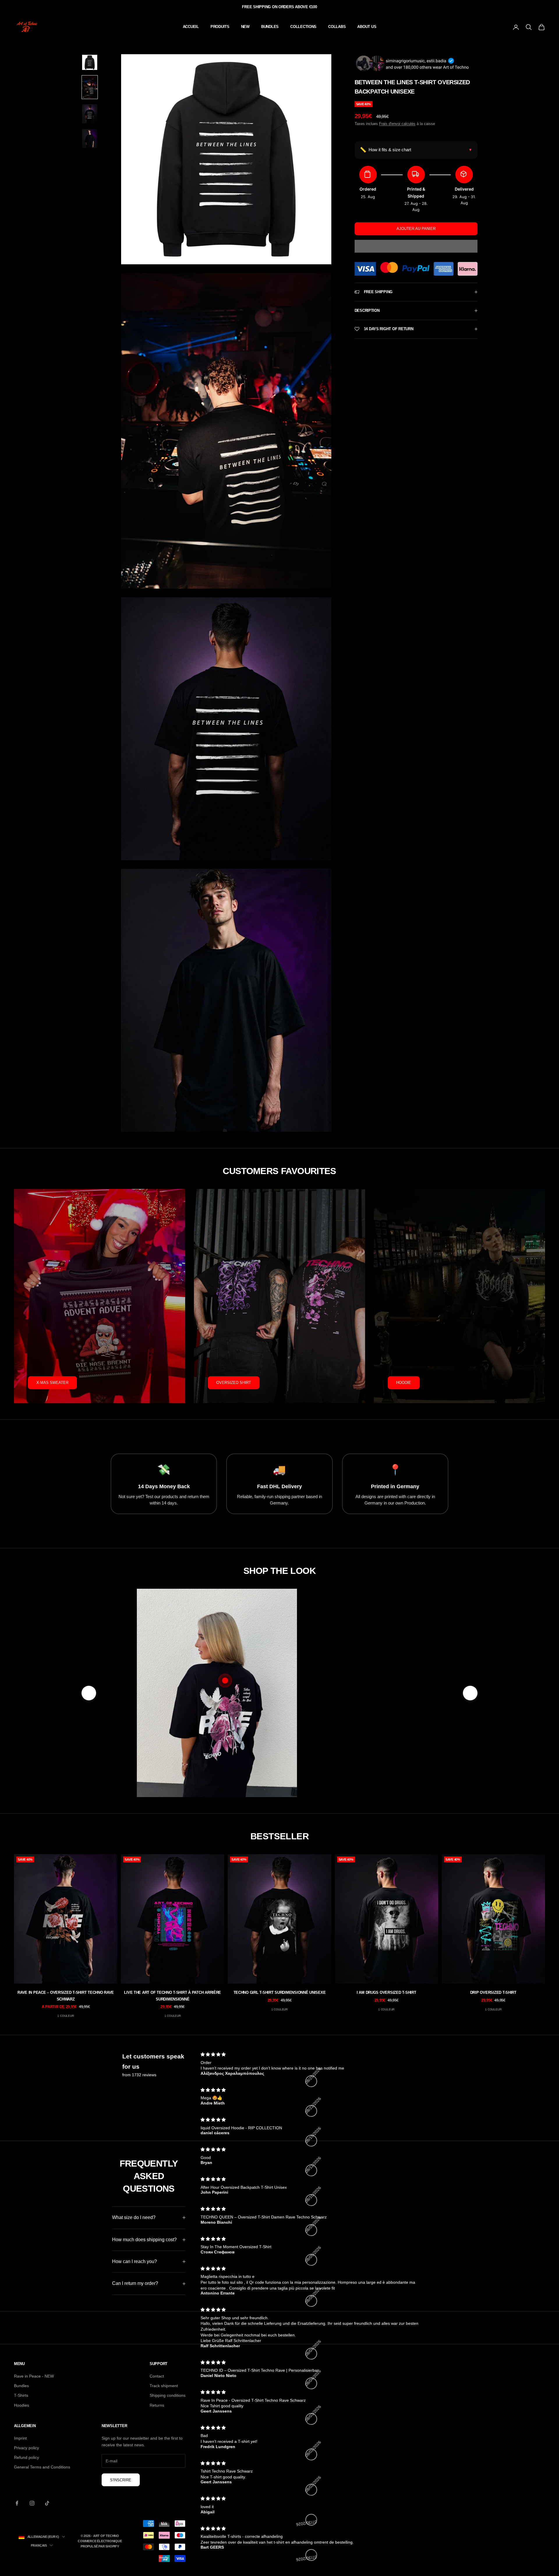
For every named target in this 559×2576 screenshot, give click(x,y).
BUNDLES (270, 27)
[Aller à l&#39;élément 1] (90, 62)
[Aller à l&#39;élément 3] (90, 114)
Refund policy (26, 2457)
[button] (416, 246)
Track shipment (164, 2386)
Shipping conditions (168, 2395)
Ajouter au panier (416, 229)
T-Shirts (21, 2395)
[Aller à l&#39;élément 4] (90, 139)
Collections (303, 27)
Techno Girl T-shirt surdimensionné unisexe (280, 1992)
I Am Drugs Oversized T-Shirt (386, 1992)
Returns (157, 2405)
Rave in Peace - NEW (34, 2376)
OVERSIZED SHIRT (234, 1383)
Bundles (21, 2386)
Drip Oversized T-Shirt (493, 1992)
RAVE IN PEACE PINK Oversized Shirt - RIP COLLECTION (360, 1731)
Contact (157, 2376)
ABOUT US (367, 27)
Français (39, 2545)
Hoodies (22, 2405)
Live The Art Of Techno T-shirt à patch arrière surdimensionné (173, 1996)
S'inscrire (121, 2480)
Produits (220, 27)
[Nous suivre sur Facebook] (17, 2503)
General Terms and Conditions (42, 2467)
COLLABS (337, 27)
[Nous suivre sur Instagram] (32, 2503)
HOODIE (404, 1383)
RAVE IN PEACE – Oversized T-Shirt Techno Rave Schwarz (66, 1996)
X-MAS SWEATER (52, 1383)
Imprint (20, 2438)
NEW (245, 27)
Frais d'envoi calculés (397, 124)
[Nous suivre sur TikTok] (47, 2503)
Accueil (191, 27)
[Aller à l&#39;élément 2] (90, 87)
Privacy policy (26, 2448)
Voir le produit (360, 1759)
